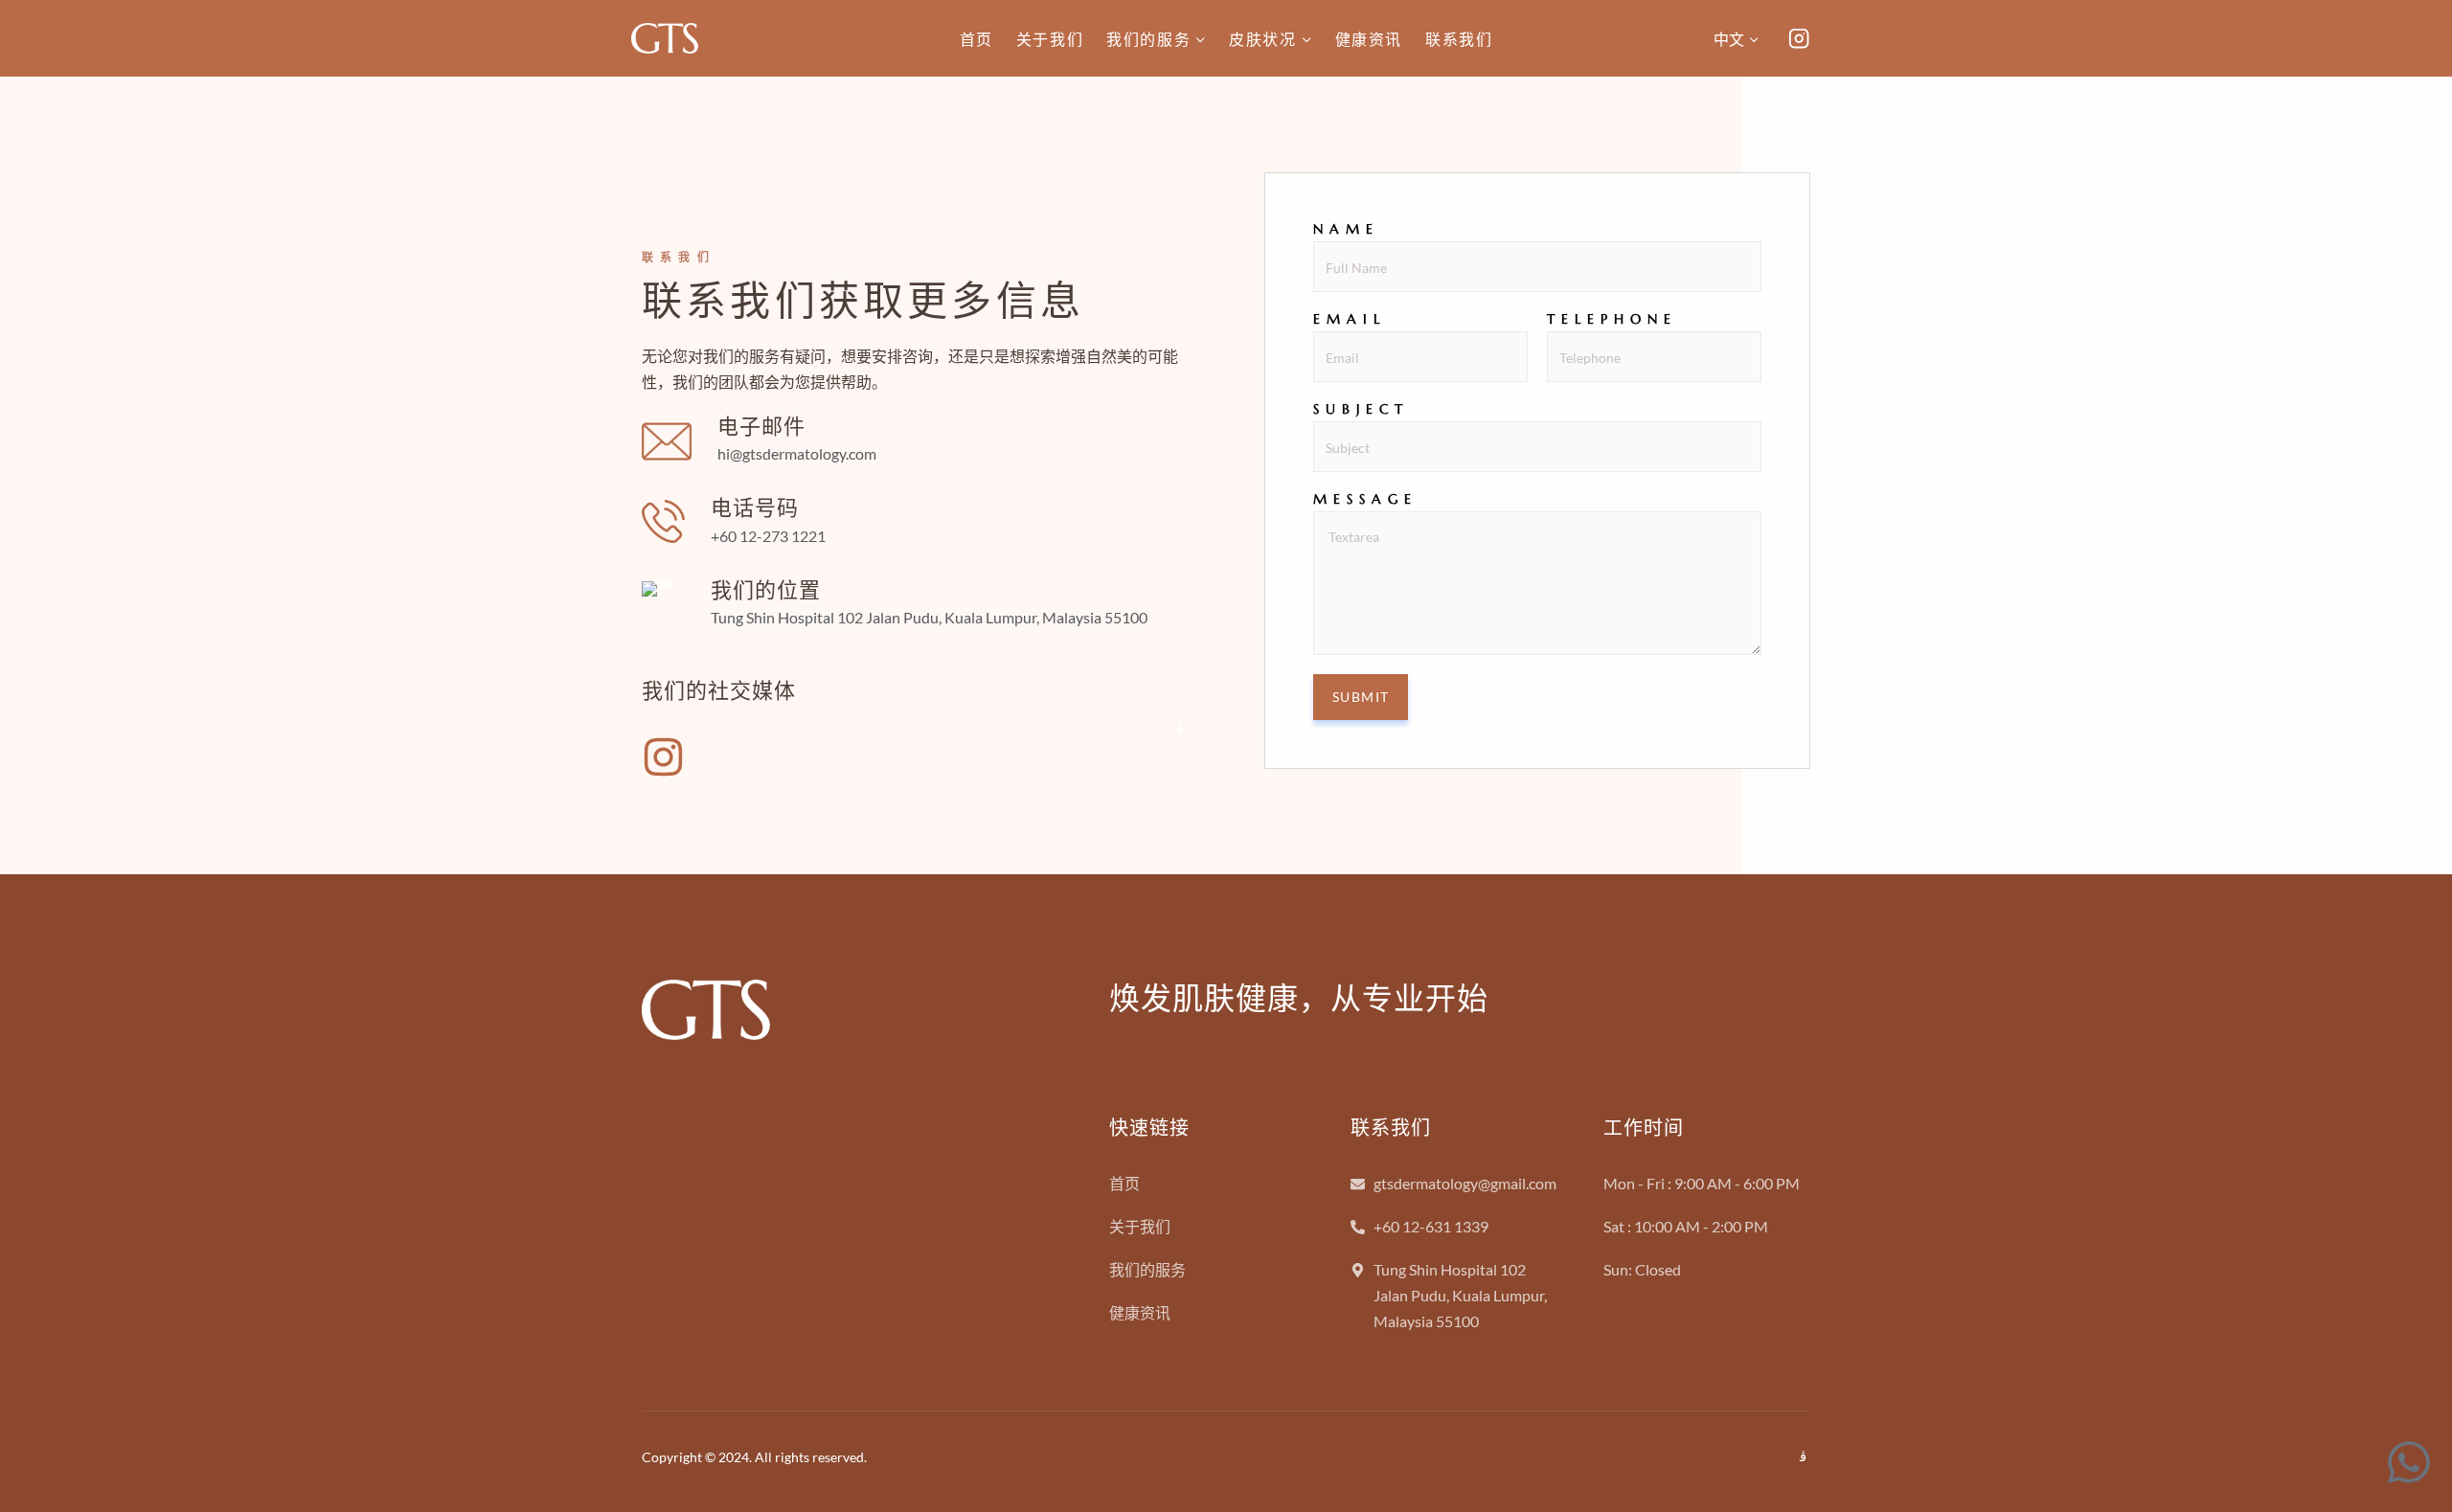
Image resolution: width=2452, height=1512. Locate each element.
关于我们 (1050, 39)
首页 (976, 39)
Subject (1361, 409)
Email (1350, 319)
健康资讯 (1369, 39)
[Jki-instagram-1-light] (1181, 728)
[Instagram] (1799, 39)
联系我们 (1459, 39)
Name (1346, 229)
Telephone (1612, 319)
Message (1365, 499)
